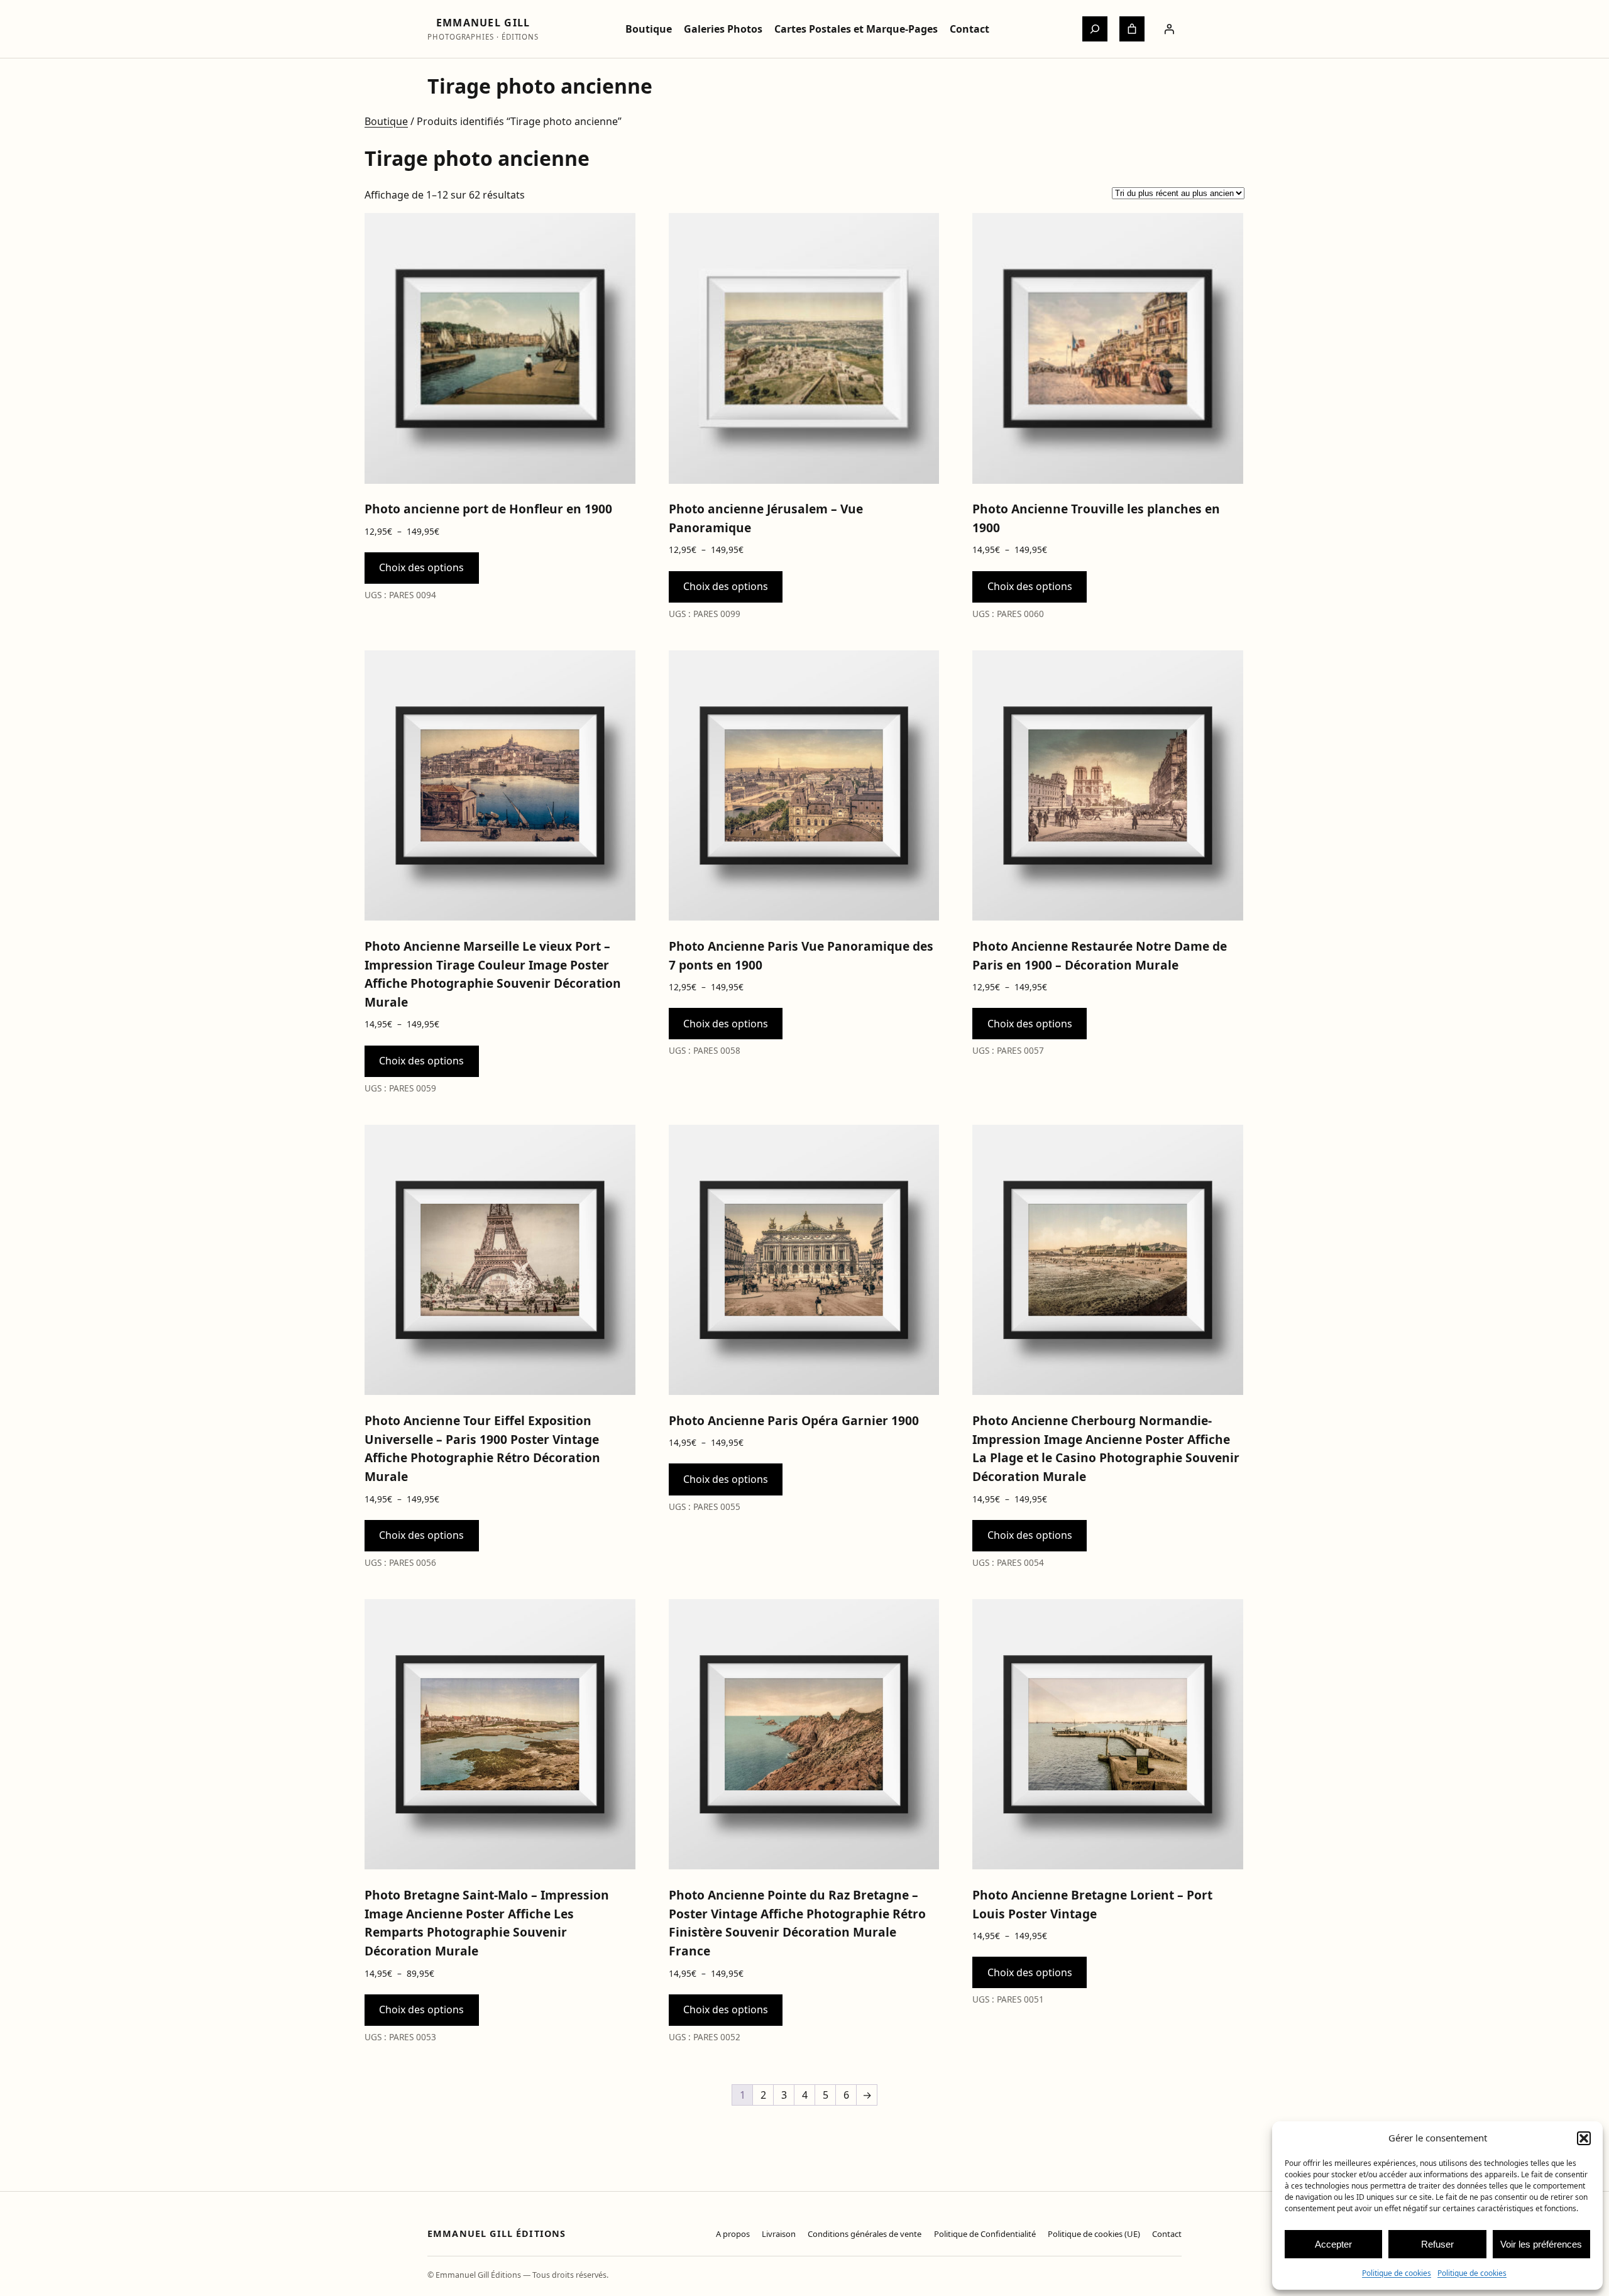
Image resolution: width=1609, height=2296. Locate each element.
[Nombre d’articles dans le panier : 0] (1132, 29)
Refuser (1437, 2244)
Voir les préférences (1541, 2244)
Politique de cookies (1397, 2273)
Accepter (1333, 2244)
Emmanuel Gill (483, 23)
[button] (1584, 2138)
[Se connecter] (1169, 29)
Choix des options (421, 567)
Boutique (386, 121)
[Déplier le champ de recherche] (1095, 29)
